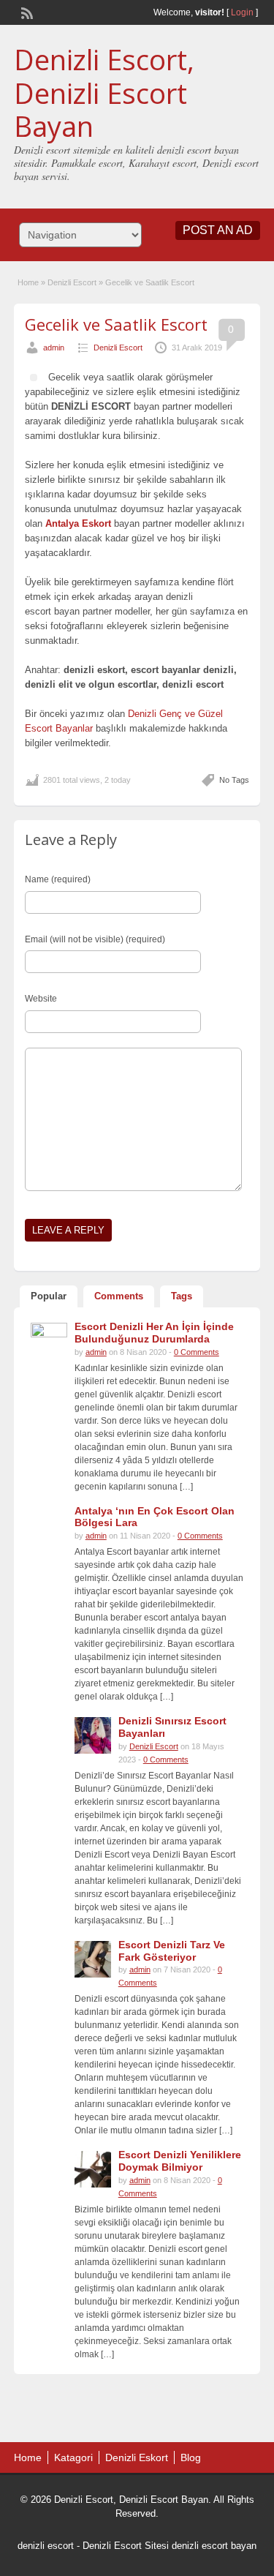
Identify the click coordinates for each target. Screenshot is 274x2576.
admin (54, 348)
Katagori (73, 2457)
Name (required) (58, 879)
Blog (191, 2457)
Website (41, 999)
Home (28, 282)
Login (242, 12)
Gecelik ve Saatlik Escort (116, 324)
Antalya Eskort (78, 523)
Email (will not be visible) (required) (95, 939)
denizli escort (46, 2546)
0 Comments (197, 1352)
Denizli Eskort (137, 2457)
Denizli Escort (72, 282)
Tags (182, 1296)
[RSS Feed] (26, 12)
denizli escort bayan (214, 2546)
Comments (119, 1296)
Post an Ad (218, 230)
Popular (49, 1296)
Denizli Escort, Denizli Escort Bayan (104, 93)
